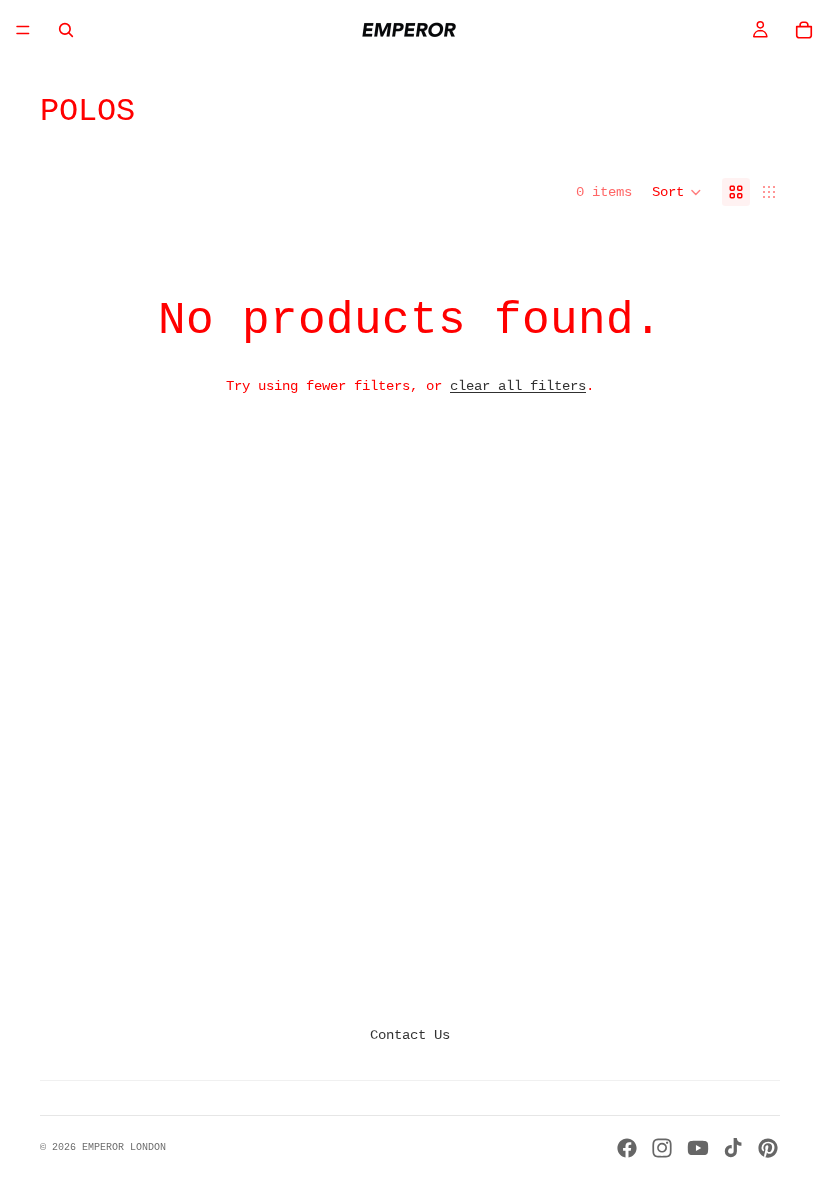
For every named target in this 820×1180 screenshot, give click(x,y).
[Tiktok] (733, 1148)
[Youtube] (698, 1148)
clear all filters (518, 386)
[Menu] (23, 30)
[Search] (66, 30)
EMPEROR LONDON (124, 1147)
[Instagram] (662, 1148)
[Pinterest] (768, 1148)
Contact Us (410, 1035)
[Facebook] (627, 1148)
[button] (677, 192)
